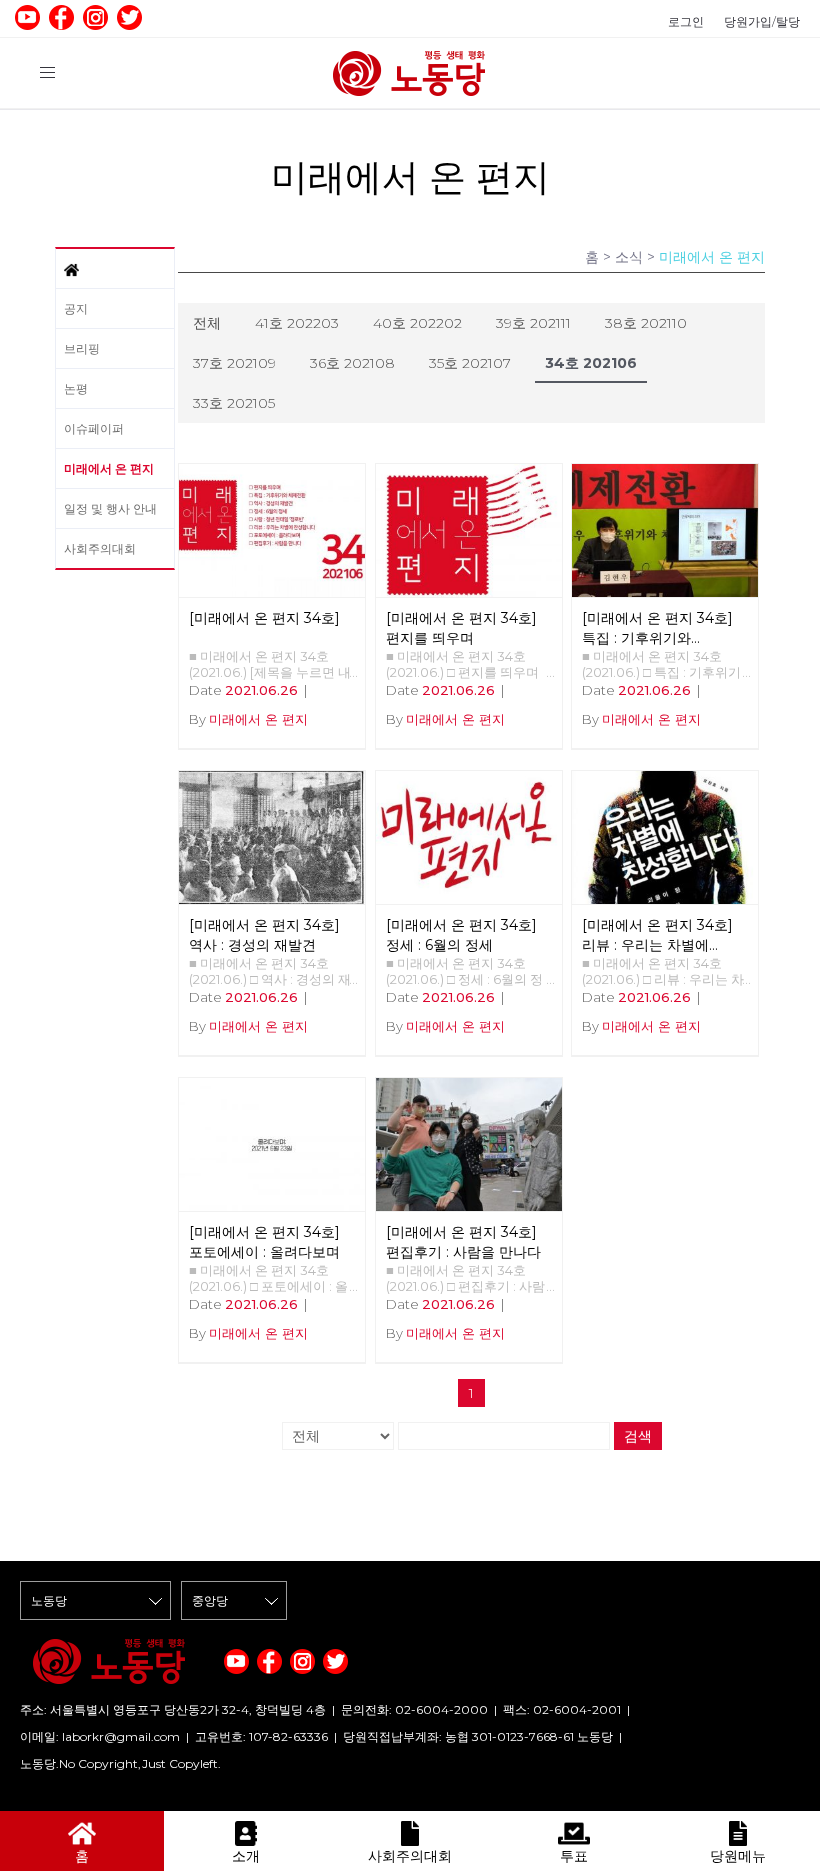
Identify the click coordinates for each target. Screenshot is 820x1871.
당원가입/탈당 (762, 21)
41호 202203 (297, 323)
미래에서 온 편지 (109, 468)
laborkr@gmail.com (121, 1736)
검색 (638, 1436)
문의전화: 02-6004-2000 (414, 1709)
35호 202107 (470, 363)
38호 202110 (646, 323)
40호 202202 (417, 323)
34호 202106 (591, 363)
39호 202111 (533, 323)
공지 (76, 308)
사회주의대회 (100, 548)
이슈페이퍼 (94, 428)
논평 (76, 388)
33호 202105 (234, 403)
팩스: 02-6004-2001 (562, 1709)
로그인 (686, 21)
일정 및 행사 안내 (110, 508)
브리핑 (82, 348)
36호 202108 (352, 363)
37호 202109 (234, 363)
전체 (207, 323)
